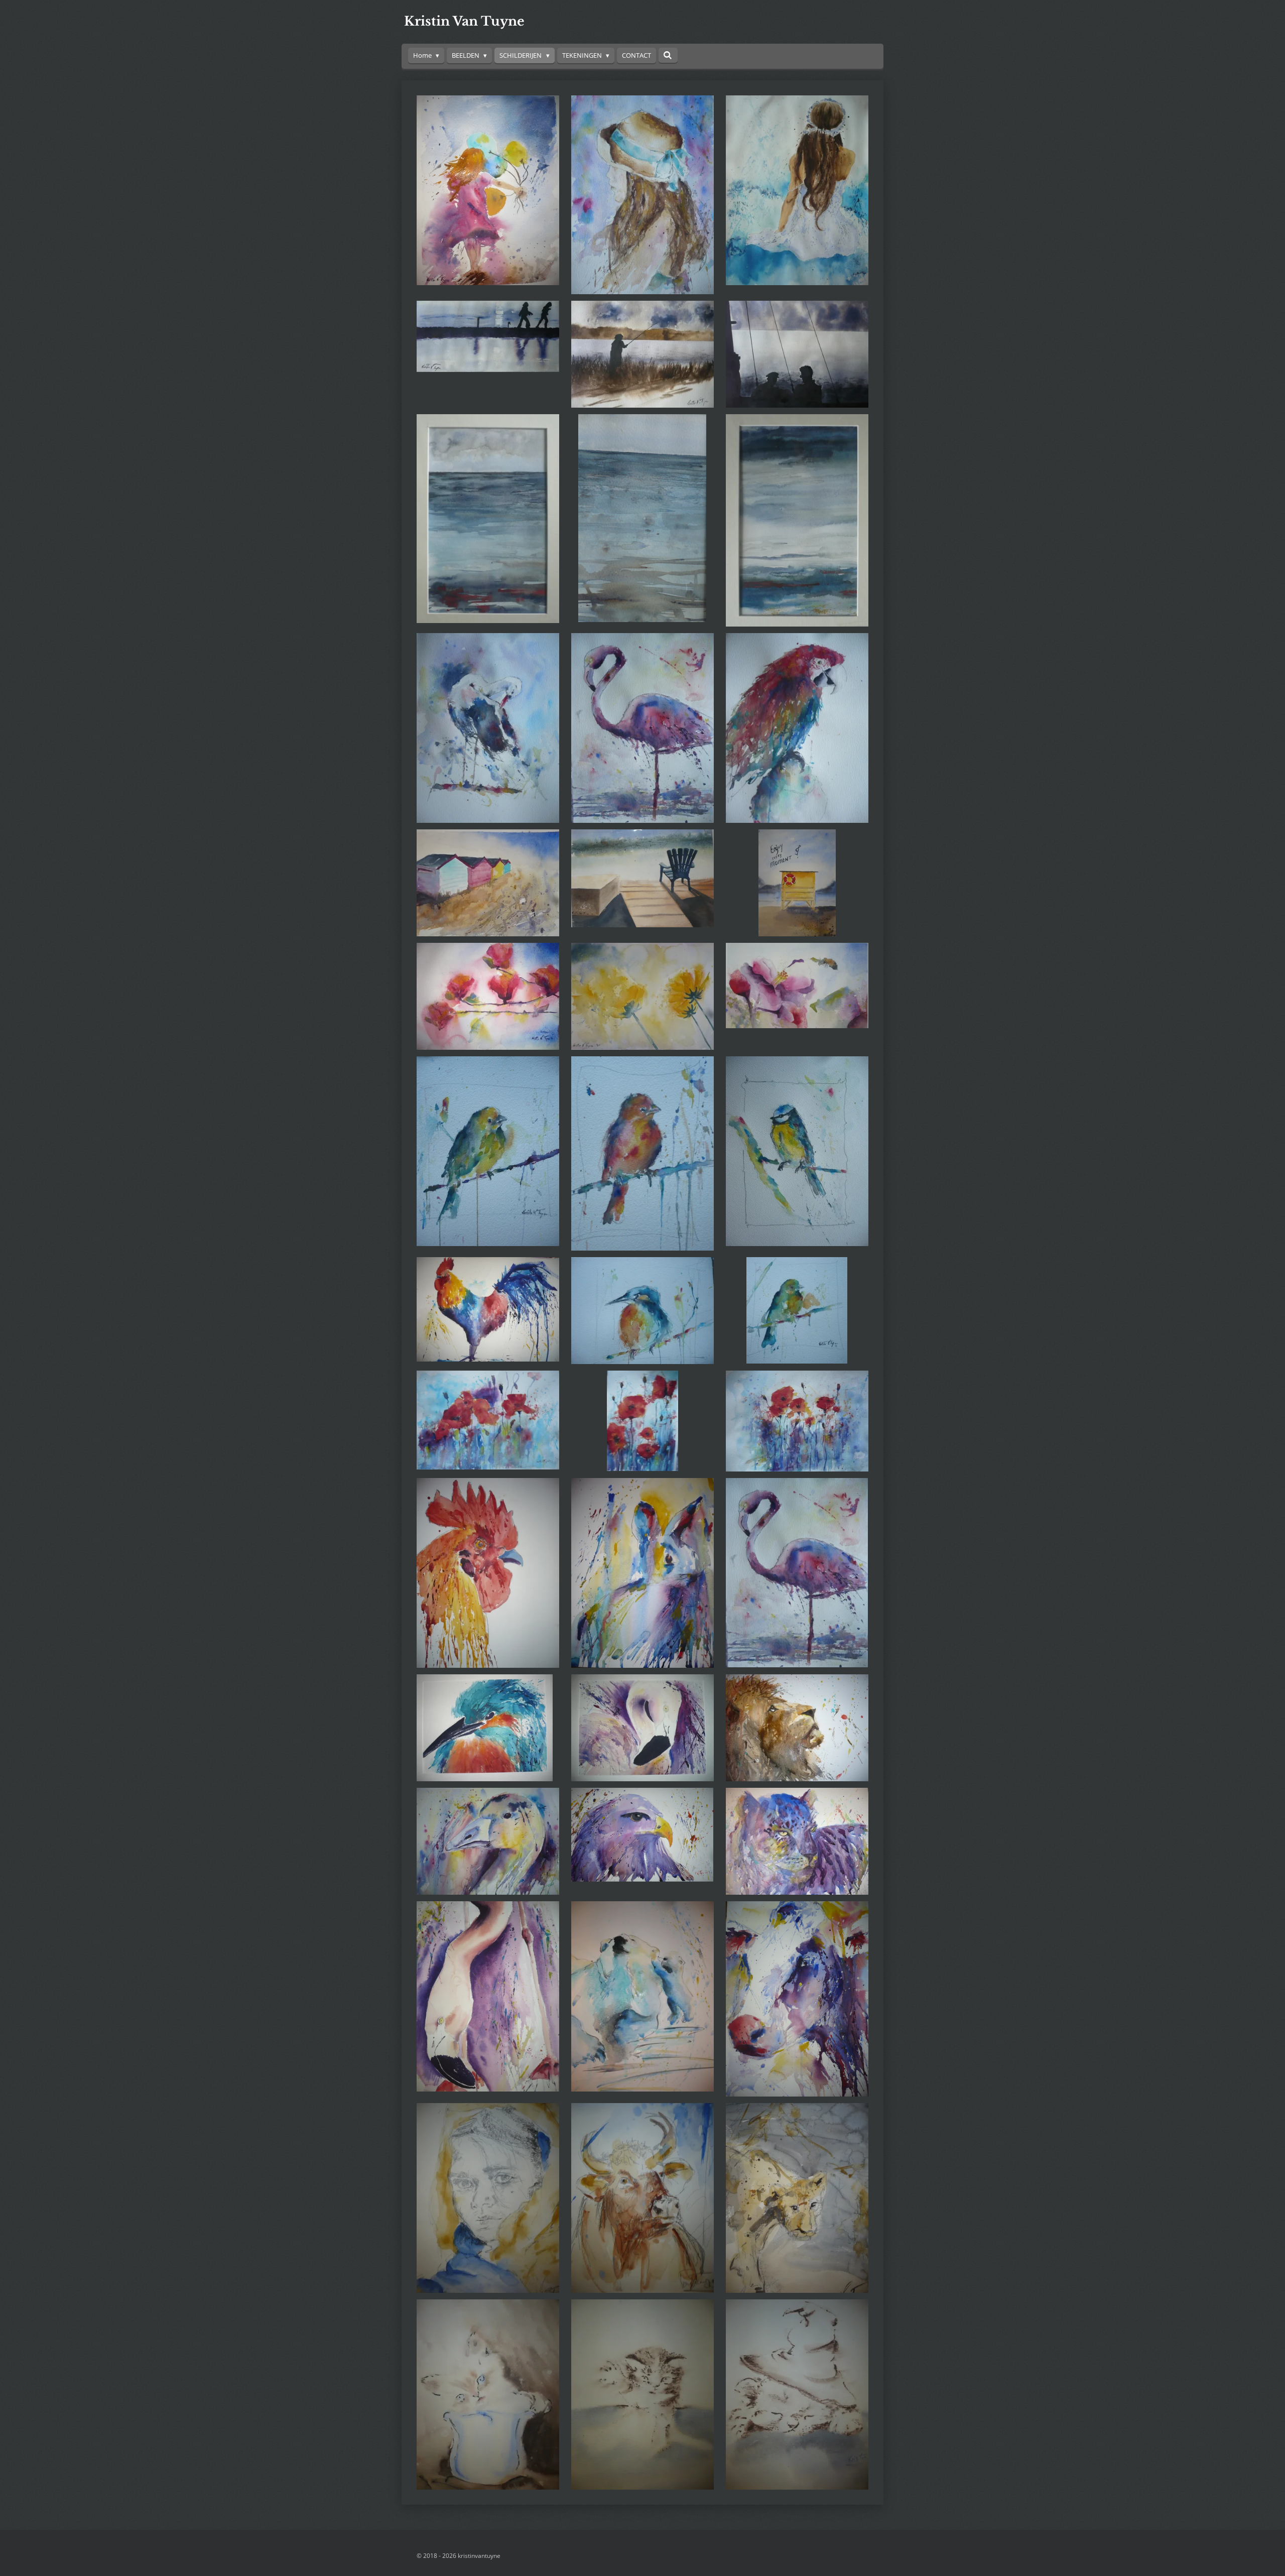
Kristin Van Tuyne (464, 21)
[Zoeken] (668, 55)
